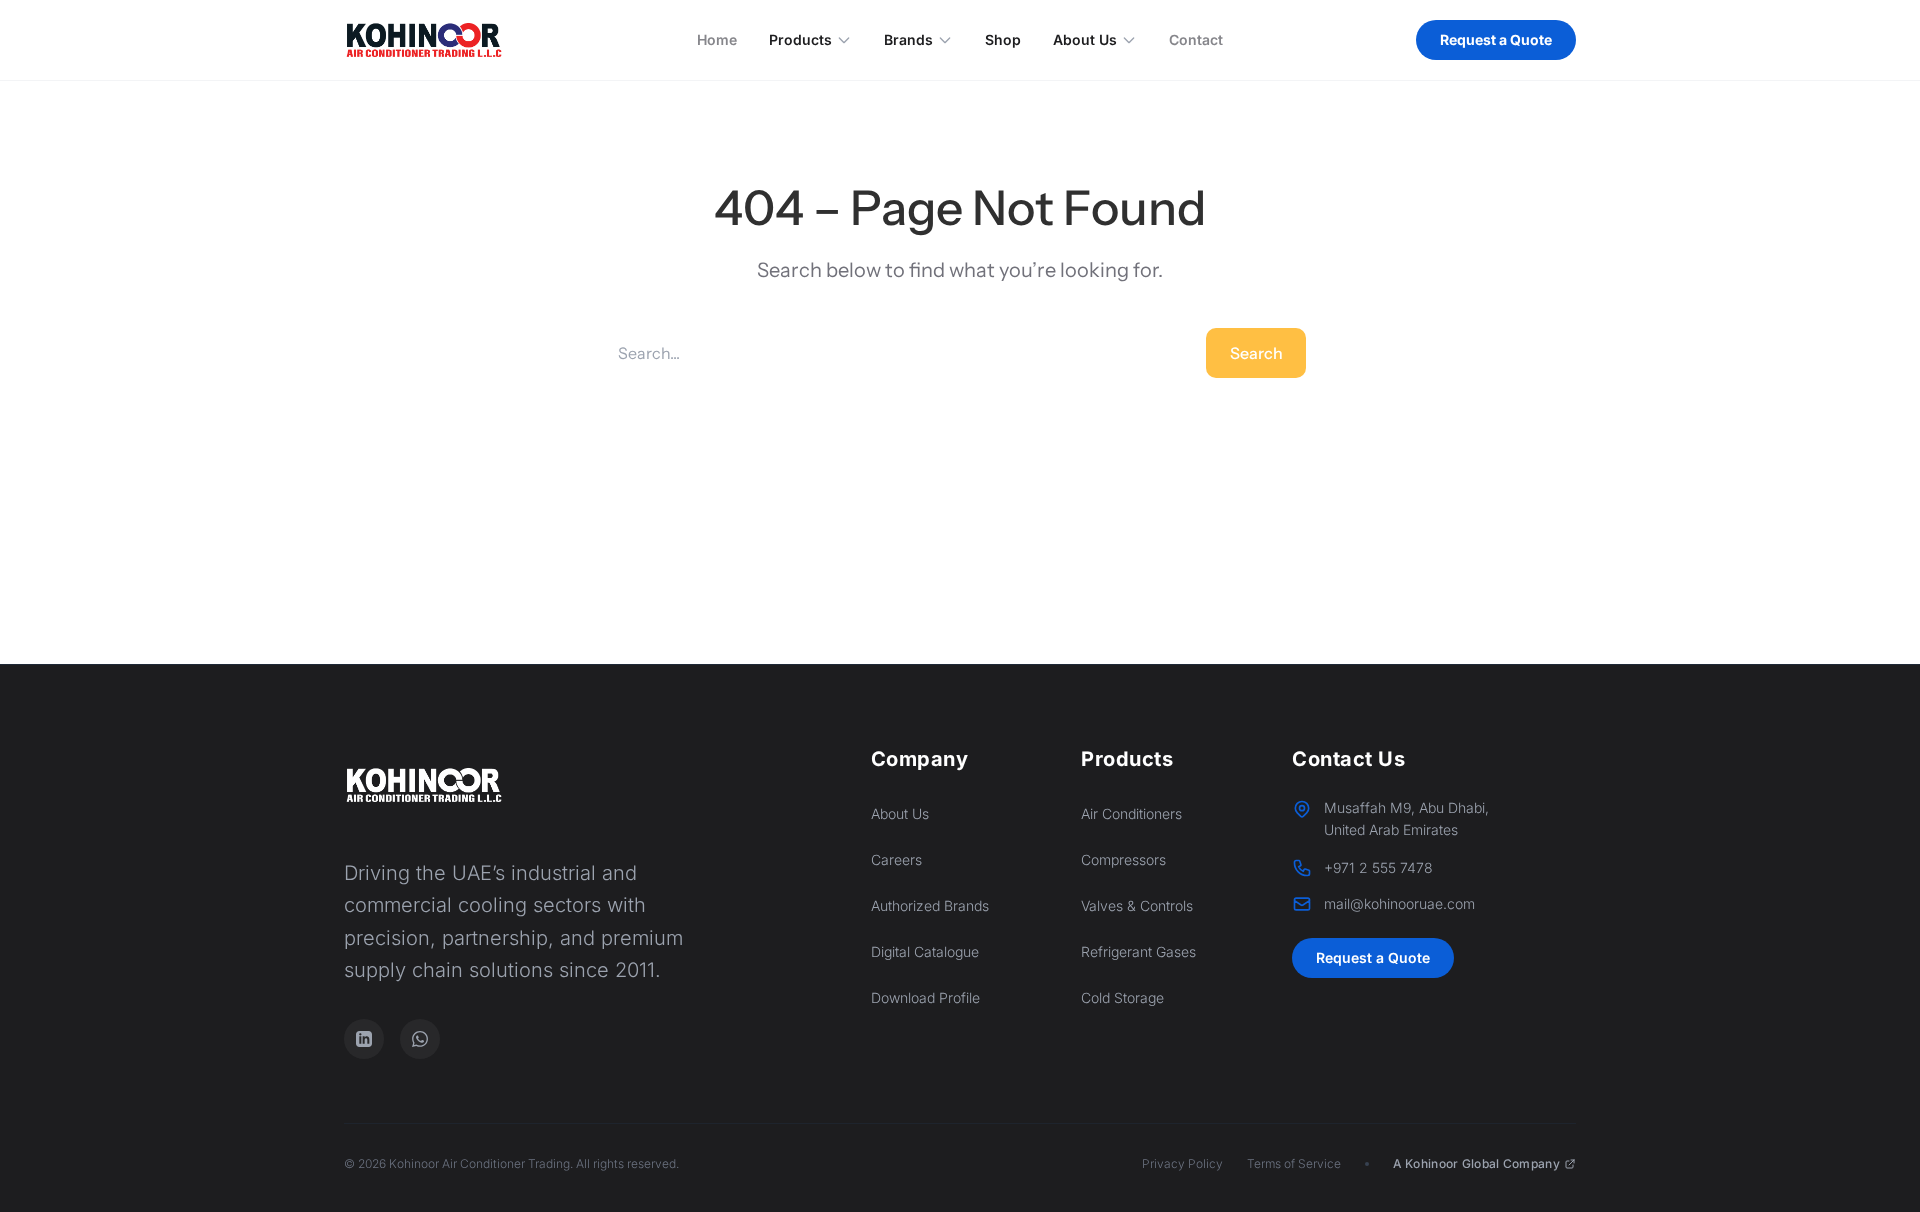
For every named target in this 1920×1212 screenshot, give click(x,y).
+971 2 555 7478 (1378, 867)
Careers (896, 859)
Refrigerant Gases (1138, 951)
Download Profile (925, 997)
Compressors (1123, 859)
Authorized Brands (930, 905)
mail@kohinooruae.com (1399, 903)
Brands (908, 39)
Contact (1196, 39)
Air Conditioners (1131, 813)
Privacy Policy (1182, 1163)
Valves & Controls (1137, 905)
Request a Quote (1496, 39)
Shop (1003, 39)
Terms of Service (1294, 1163)
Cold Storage (1122, 997)
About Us (1085, 39)
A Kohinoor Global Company (1477, 1163)
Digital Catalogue (925, 951)
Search (1256, 353)
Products (800, 39)
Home (717, 39)
